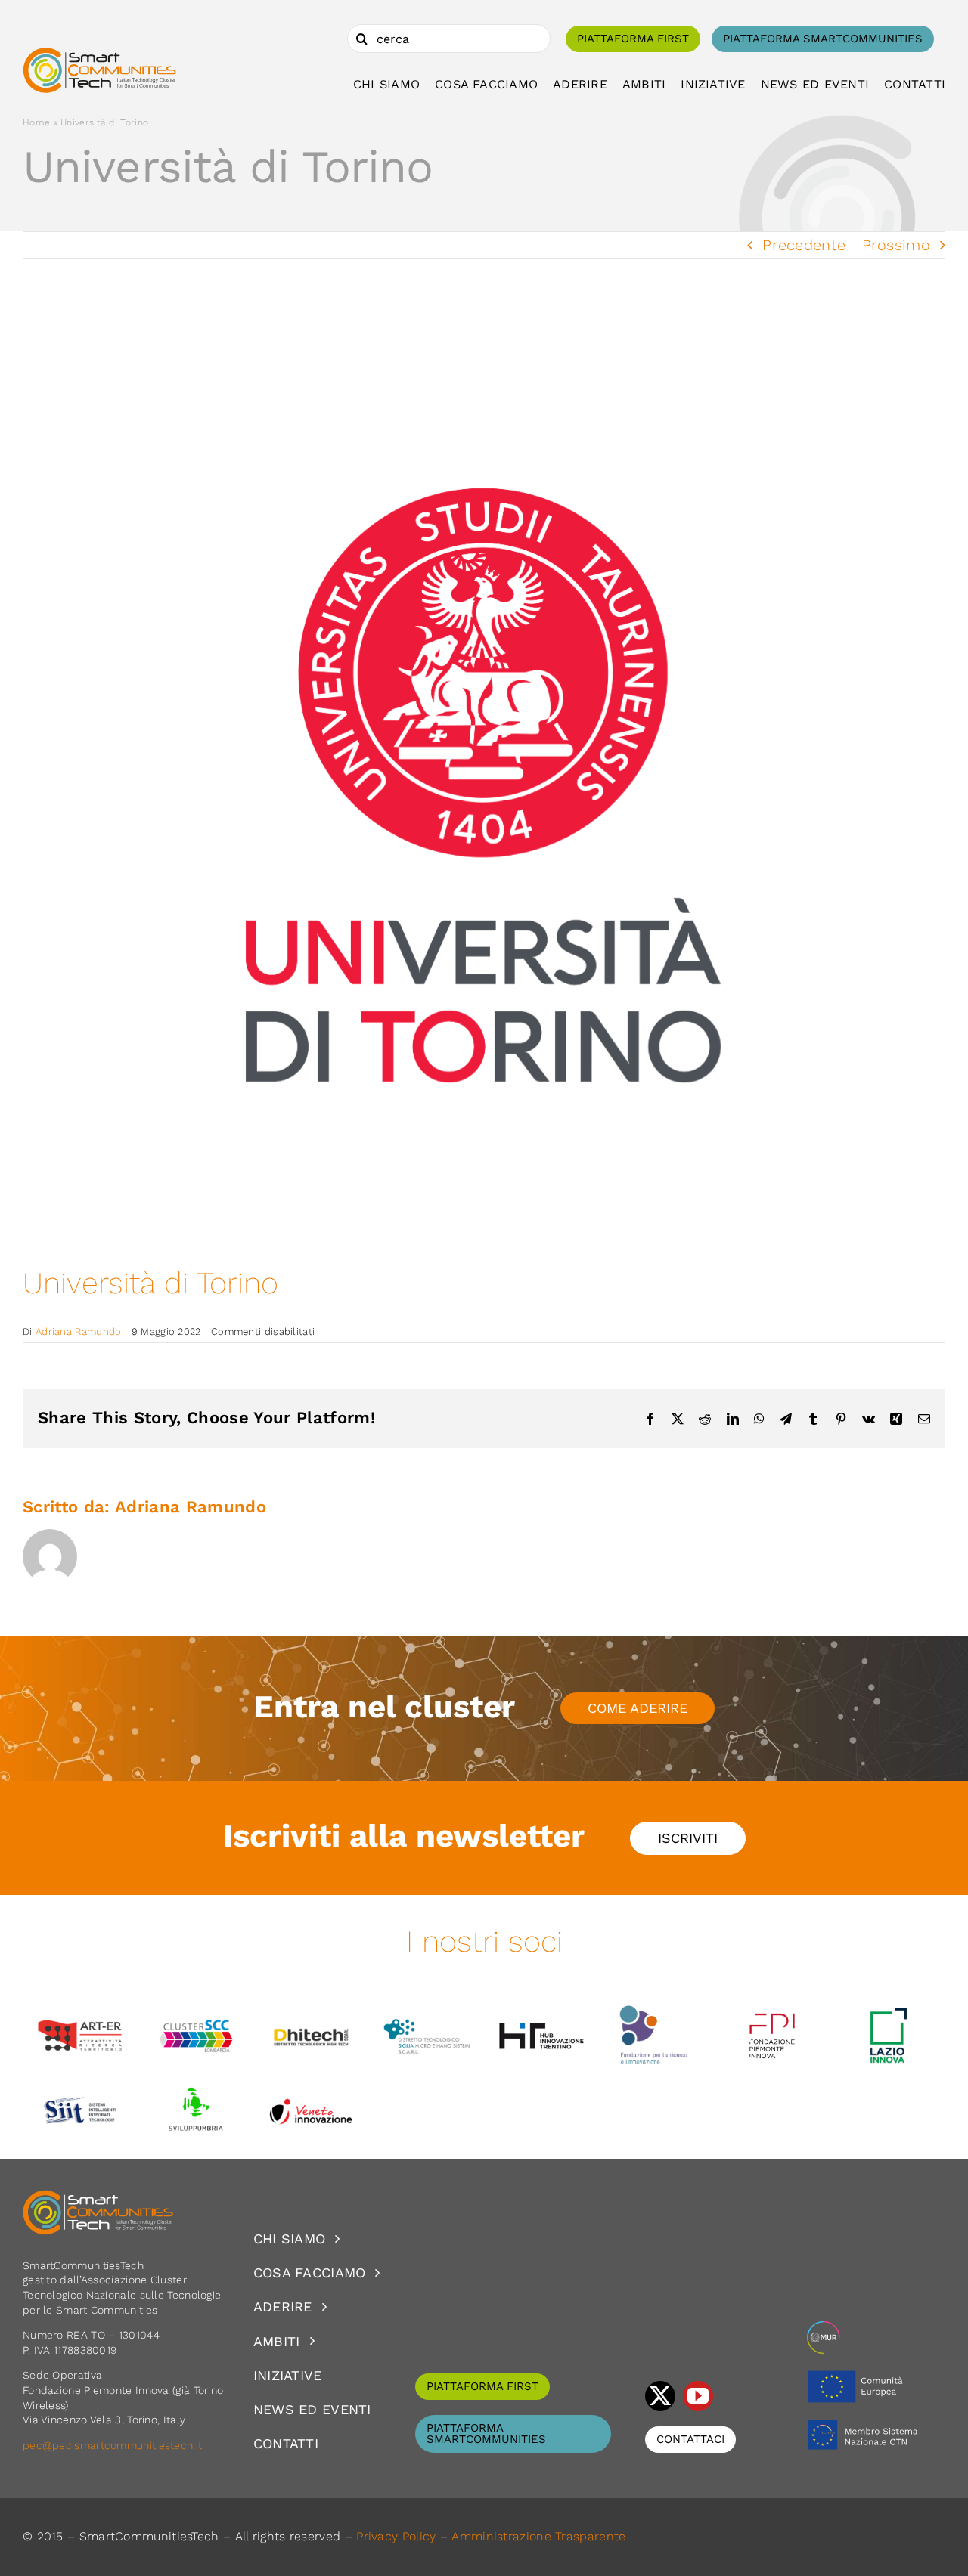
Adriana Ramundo (79, 1331)
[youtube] (698, 2396)
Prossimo (896, 245)
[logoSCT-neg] (98, 2197)
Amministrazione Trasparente (538, 2536)
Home (36, 122)
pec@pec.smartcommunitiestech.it (114, 2445)
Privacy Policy (396, 2536)
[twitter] (660, 2396)
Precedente (804, 245)
